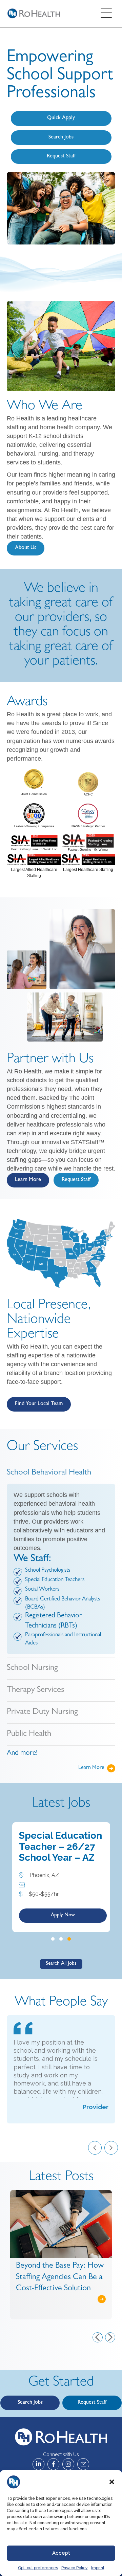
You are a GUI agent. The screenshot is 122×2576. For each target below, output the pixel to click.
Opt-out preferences (38, 2568)
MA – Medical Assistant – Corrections (50, 1846)
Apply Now (63, 1917)
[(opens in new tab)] (34, 779)
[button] (112, 2482)
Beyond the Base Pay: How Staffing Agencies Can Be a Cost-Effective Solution (47, 2278)
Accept (61, 2553)
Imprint (98, 2568)
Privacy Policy (75, 2568)
